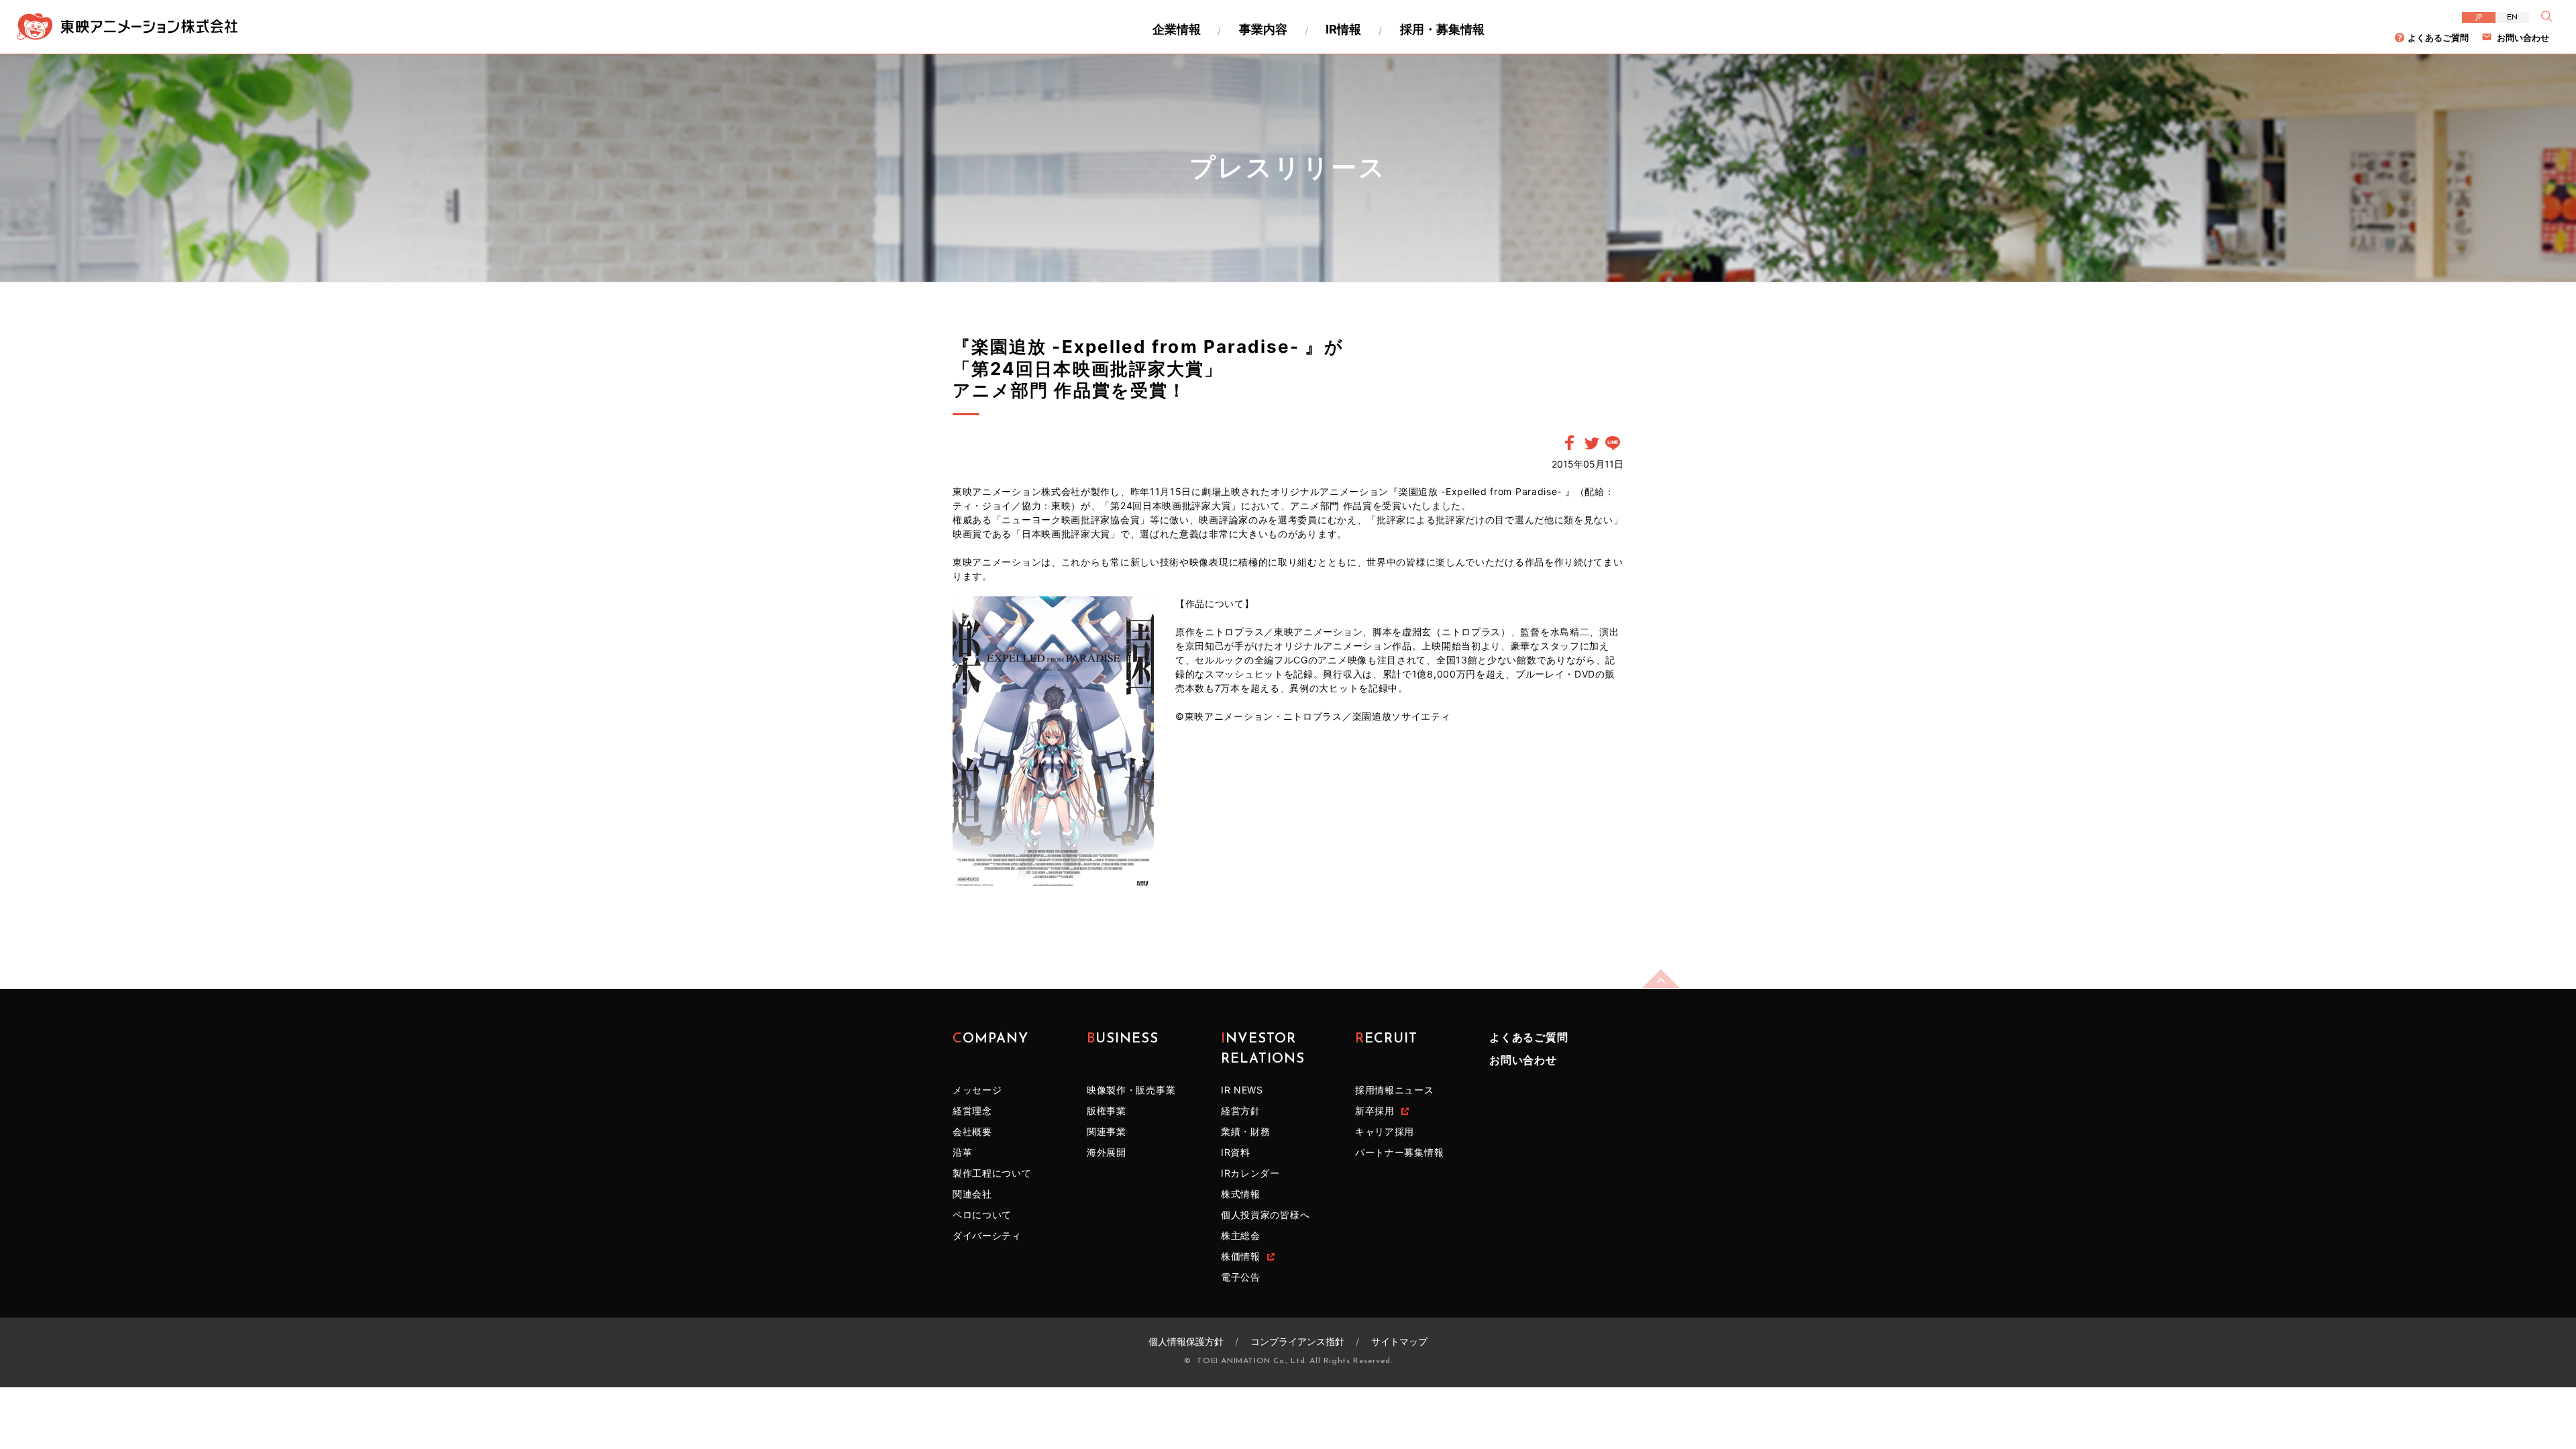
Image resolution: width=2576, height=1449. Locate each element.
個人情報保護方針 (1186, 1341)
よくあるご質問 (2438, 38)
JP (2479, 17)
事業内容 (1263, 29)
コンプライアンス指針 (1297, 1341)
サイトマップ (1399, 1341)
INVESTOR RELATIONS (1263, 1049)
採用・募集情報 (1442, 29)
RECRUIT (1386, 1039)
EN (2512, 17)
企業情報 (1177, 29)
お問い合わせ (2523, 38)
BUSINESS (1123, 1039)
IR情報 (1343, 29)
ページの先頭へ (1661, 979)
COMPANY (990, 1039)
